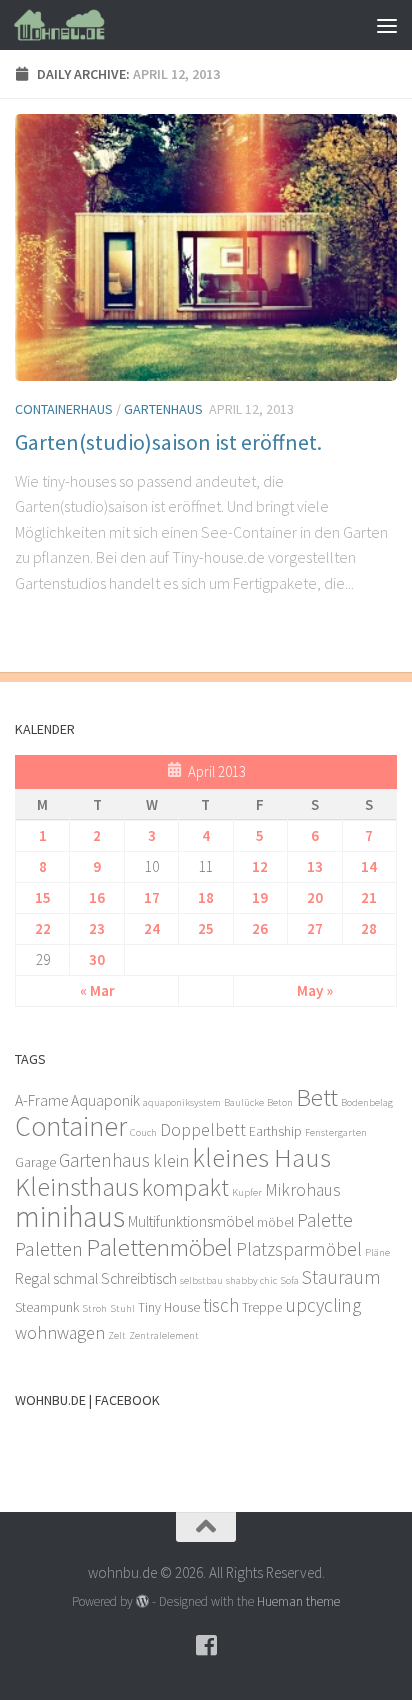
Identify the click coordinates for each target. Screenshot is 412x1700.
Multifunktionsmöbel (191, 1221)
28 (369, 928)
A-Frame (41, 1100)
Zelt (117, 1335)
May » (315, 990)
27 (315, 928)
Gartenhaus (163, 409)
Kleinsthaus (77, 1186)
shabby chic (251, 1280)
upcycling (323, 1305)
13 (315, 866)
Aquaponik (105, 1100)
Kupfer (247, 1192)
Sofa (289, 1280)
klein (171, 1161)
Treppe (262, 1307)
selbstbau (201, 1280)
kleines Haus (261, 1157)
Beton (280, 1102)
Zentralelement (164, 1335)
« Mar (97, 990)
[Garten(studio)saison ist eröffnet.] (206, 247)
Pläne (377, 1252)
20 (315, 897)
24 (152, 928)
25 (206, 928)
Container (71, 1126)
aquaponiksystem (182, 1102)
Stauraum (341, 1277)
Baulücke (244, 1102)
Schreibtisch (139, 1278)
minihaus (70, 1216)
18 (206, 897)
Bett (317, 1097)
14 (369, 866)
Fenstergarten (336, 1132)
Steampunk (47, 1307)
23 (97, 928)
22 (43, 928)
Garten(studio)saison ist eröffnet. (168, 442)
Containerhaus (64, 409)
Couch (143, 1132)
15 (43, 897)
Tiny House (169, 1307)
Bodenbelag (367, 1102)
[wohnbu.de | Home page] (75, 25)
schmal (75, 1278)
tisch (221, 1305)
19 (260, 897)
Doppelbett (203, 1130)
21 (369, 897)
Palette (325, 1220)
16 (97, 897)
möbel (275, 1222)
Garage (35, 1162)
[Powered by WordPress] (142, 1601)
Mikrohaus (303, 1190)
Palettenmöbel (159, 1247)
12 (260, 866)
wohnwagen (60, 1333)
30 (97, 959)
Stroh (94, 1308)
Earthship (275, 1131)
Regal (32, 1278)
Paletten (49, 1249)
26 (260, 928)
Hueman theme (298, 1601)
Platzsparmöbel (299, 1249)
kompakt (185, 1187)
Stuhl (122, 1308)
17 (152, 897)
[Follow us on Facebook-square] (206, 1645)
